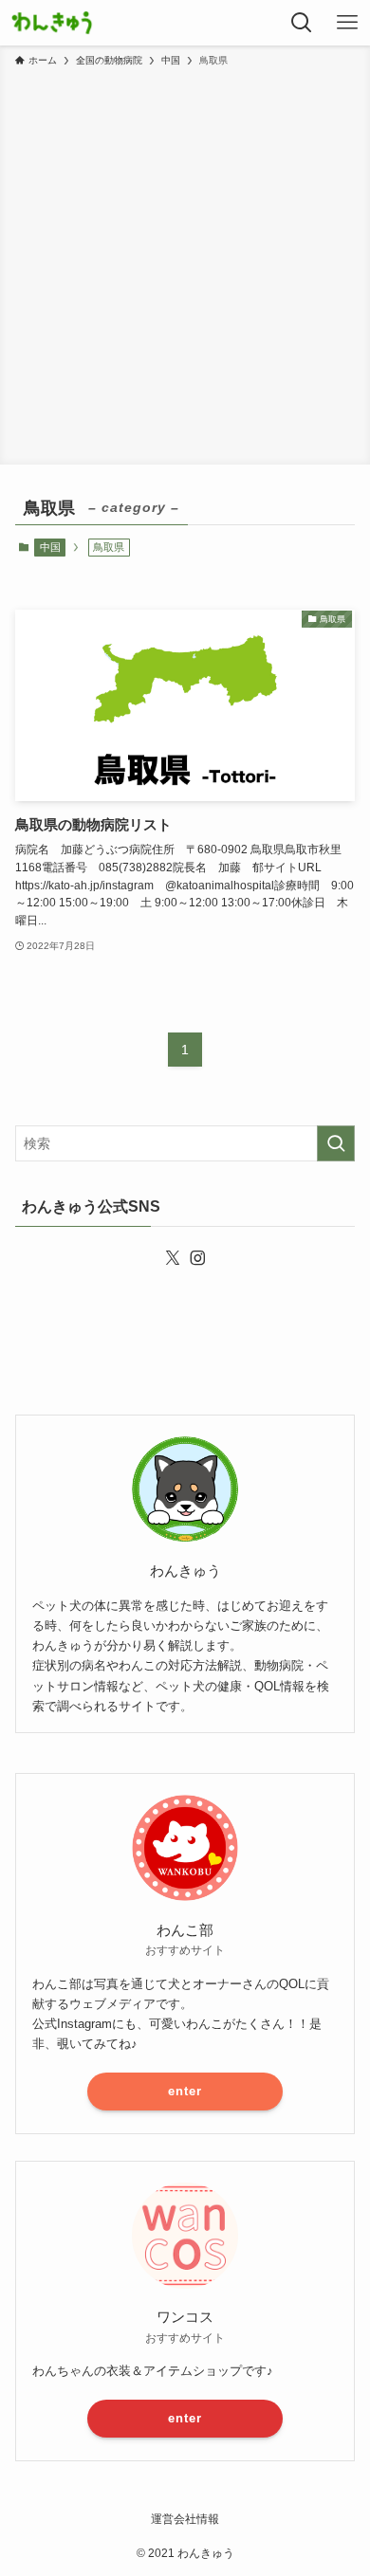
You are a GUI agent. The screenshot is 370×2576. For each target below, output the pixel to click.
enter (185, 2091)
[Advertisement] (185, 263)
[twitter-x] (173, 1258)
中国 (50, 547)
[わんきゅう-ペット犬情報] (52, 23)
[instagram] (197, 1258)
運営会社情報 (185, 2519)
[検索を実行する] (336, 1143)
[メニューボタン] (347, 23)
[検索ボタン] (302, 23)
